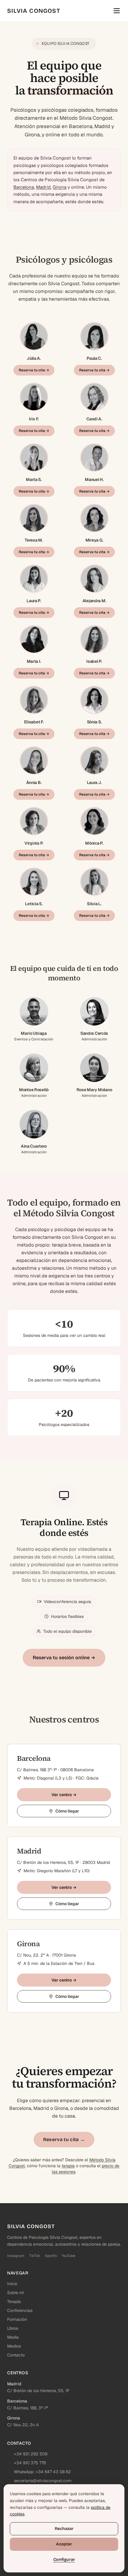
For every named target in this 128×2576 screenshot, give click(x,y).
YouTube (68, 2256)
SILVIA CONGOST (34, 11)
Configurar (64, 2560)
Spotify (51, 2256)
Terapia (14, 2301)
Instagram (16, 2256)
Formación (17, 2319)
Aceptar (64, 2544)
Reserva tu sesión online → (64, 1658)
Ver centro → (64, 1795)
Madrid (43, 187)
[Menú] (117, 11)
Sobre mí (15, 2293)
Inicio (12, 2284)
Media (13, 2337)
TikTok (35, 2256)
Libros (13, 2328)
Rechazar (64, 2529)
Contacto (16, 2355)
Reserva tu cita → (34, 370)
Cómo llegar (67, 1811)
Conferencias (20, 2310)
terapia (68, 2166)
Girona (60, 187)
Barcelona (24, 187)
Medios (14, 2346)
